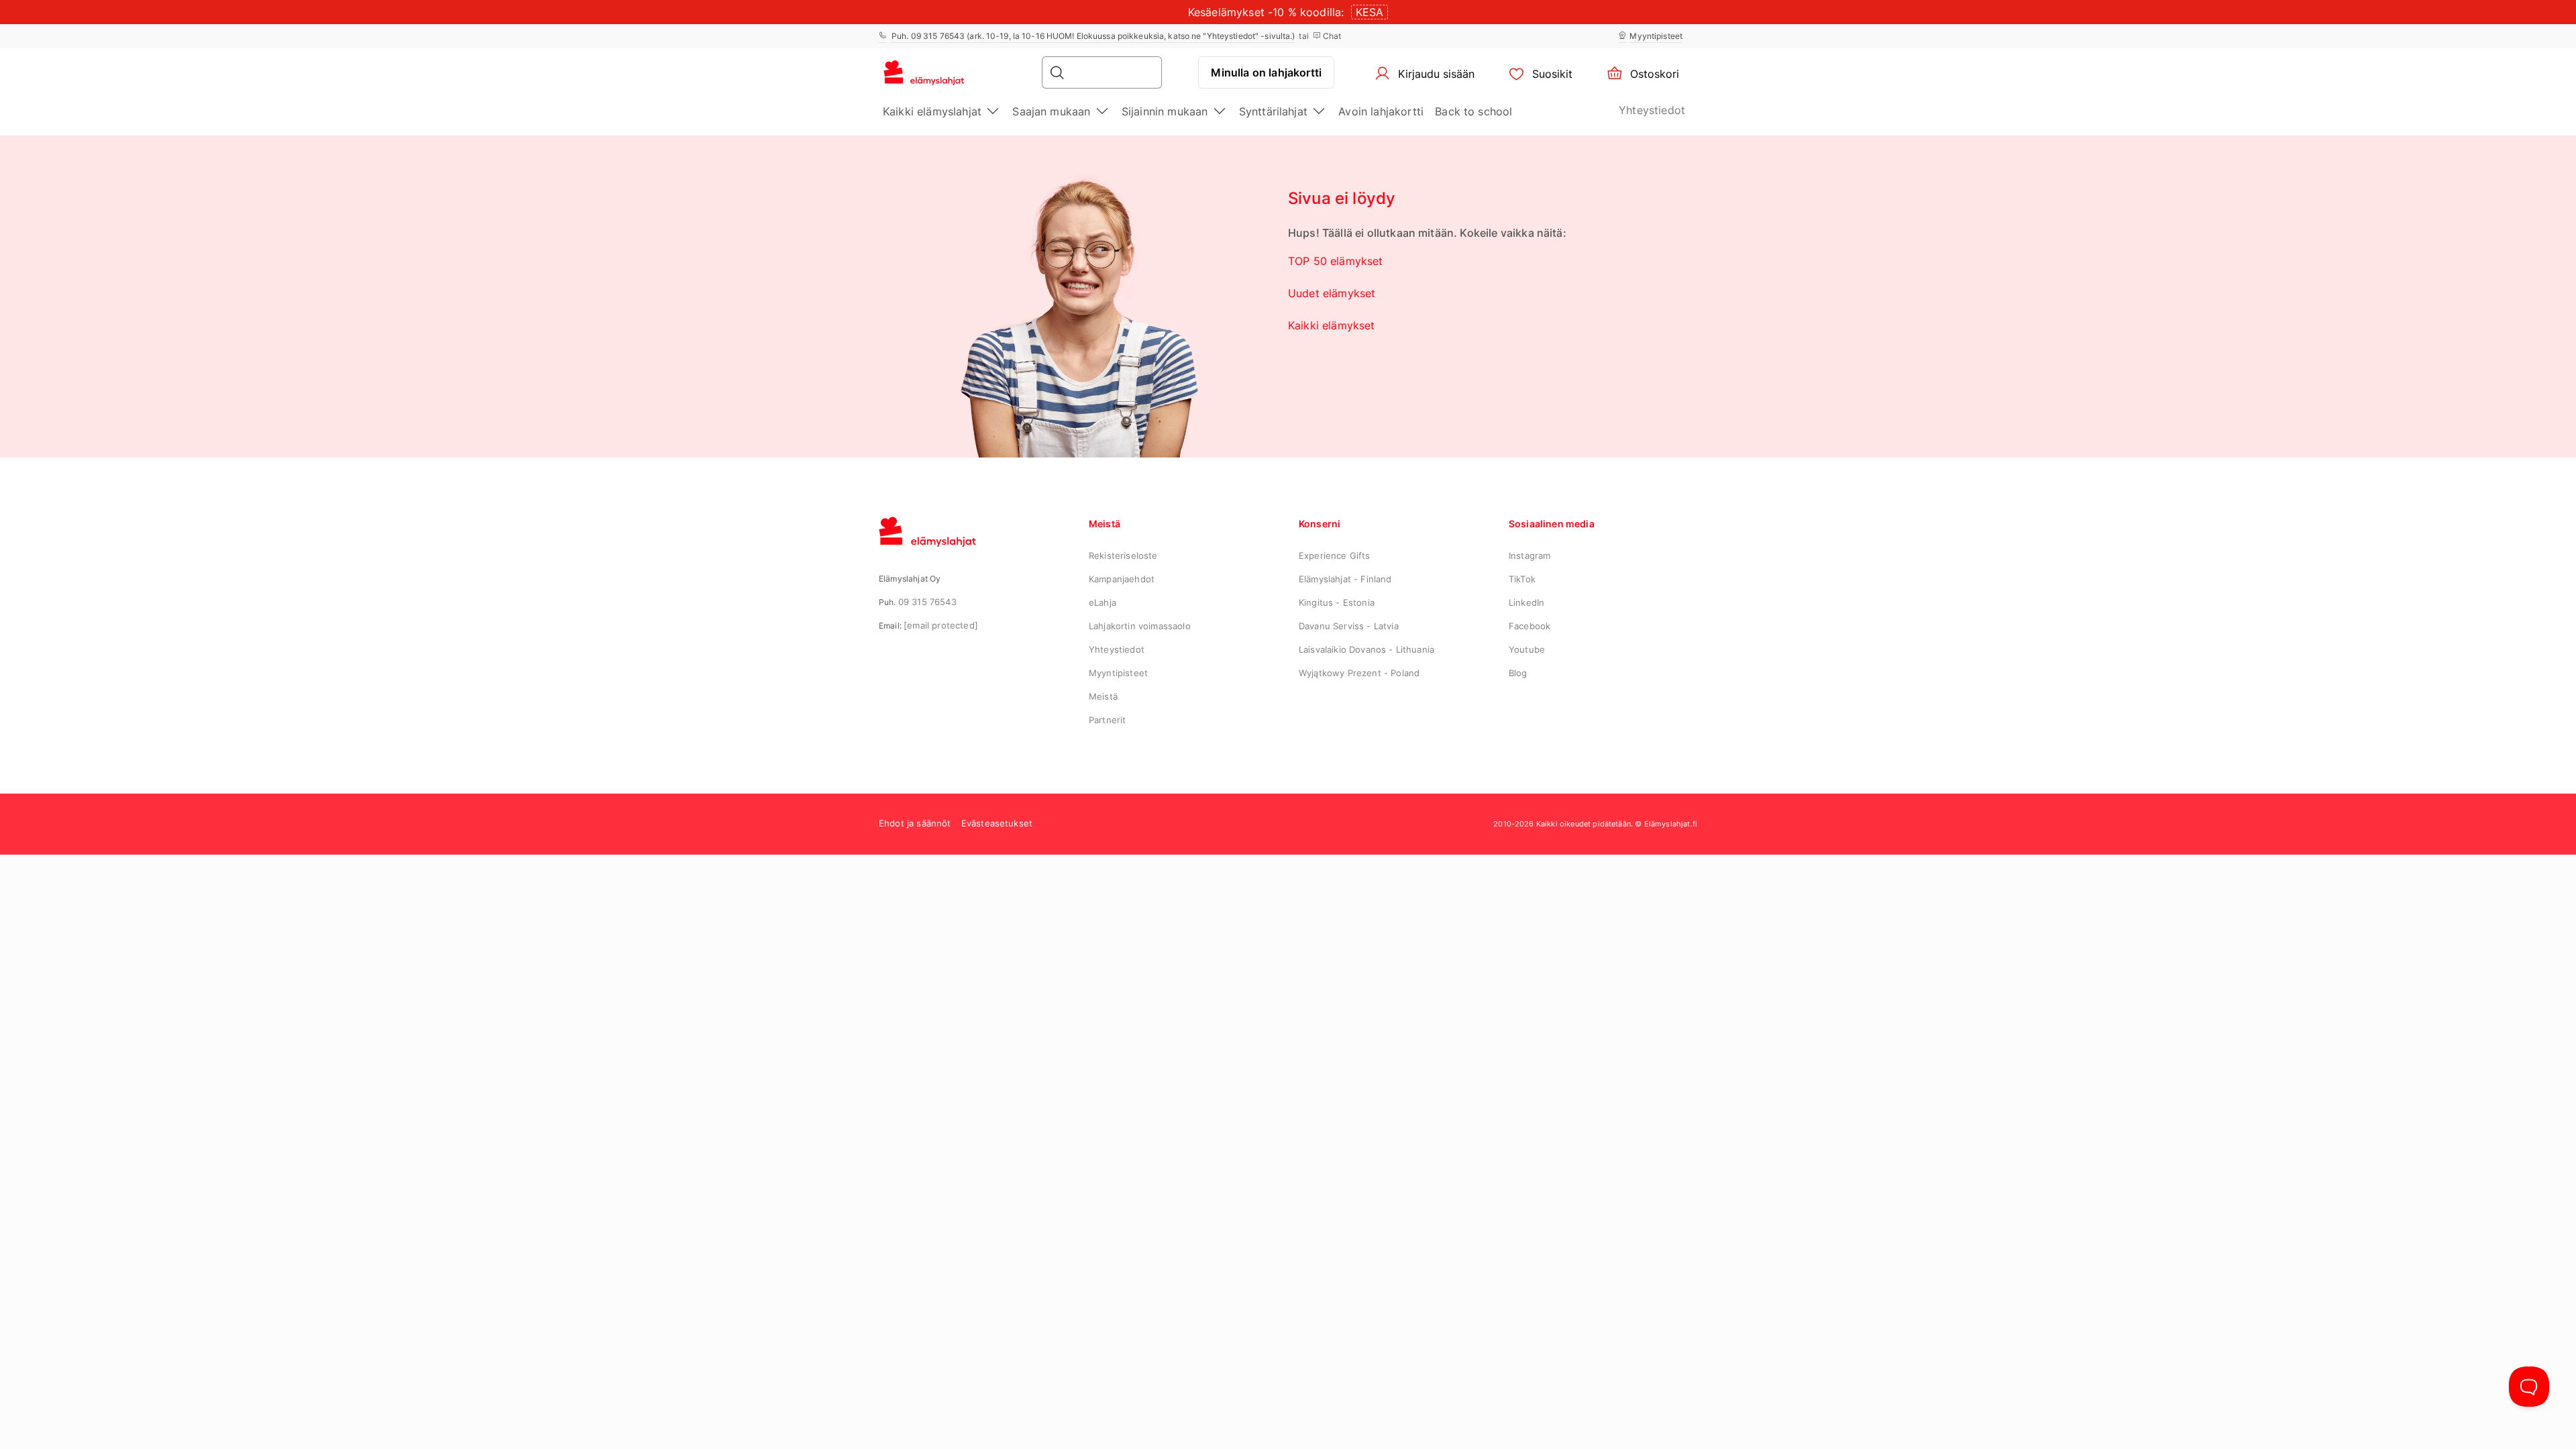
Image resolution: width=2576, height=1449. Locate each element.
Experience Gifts (1335, 555)
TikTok (1522, 579)
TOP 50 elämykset (1336, 261)
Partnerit (1107, 720)
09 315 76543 (927, 602)
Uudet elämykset (1332, 293)
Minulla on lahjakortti (1266, 72)
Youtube (1527, 649)
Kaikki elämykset (1332, 325)
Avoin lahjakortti (1381, 111)
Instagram (1529, 555)
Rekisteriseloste (1123, 555)
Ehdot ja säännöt (915, 823)
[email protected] (941, 625)
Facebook (1529, 626)
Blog (1518, 673)
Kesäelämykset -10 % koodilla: (1266, 12)
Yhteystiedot (1652, 110)
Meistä (1103, 696)
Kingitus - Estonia (1337, 602)
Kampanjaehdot (1122, 579)
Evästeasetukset (997, 823)
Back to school (1473, 111)
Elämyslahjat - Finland (1345, 579)
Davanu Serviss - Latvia (1349, 626)
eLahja (1103, 602)
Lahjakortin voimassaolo (1140, 626)
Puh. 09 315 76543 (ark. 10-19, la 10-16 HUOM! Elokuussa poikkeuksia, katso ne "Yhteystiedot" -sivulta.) (1092, 36)
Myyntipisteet (1656, 36)
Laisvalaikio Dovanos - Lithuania (1366, 649)
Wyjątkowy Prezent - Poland (1359, 673)
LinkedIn (1526, 602)
